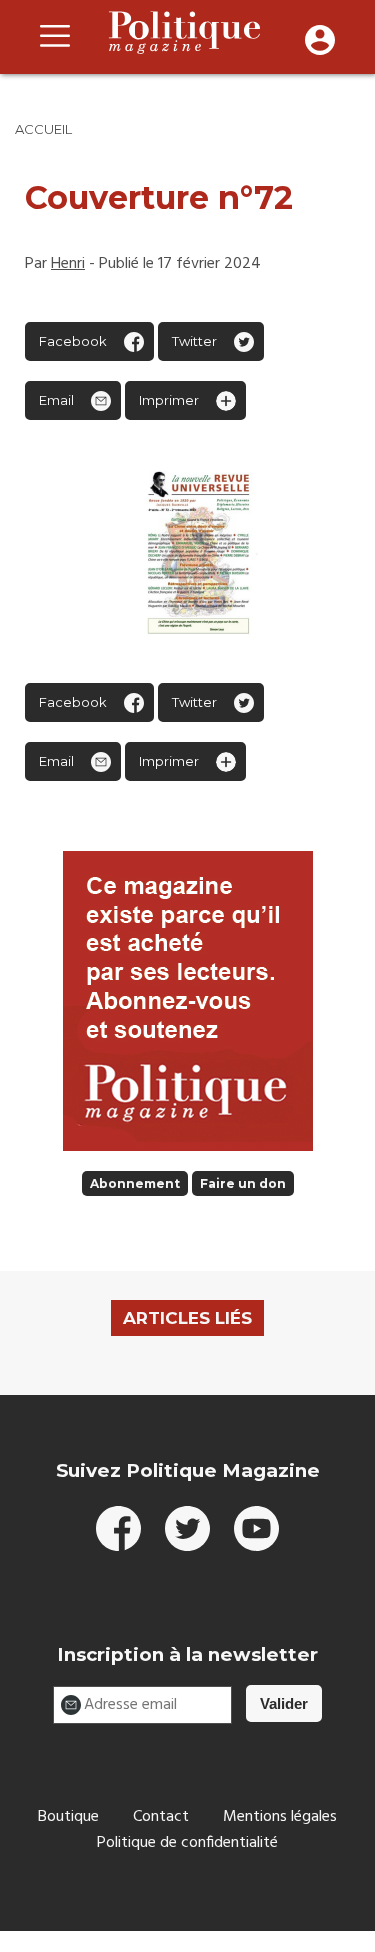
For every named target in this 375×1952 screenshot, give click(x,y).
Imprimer (169, 400)
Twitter (194, 341)
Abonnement (135, 1183)
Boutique (68, 1817)
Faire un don (243, 1183)
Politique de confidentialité (187, 1843)
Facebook (73, 341)
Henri (68, 264)
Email (56, 400)
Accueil (43, 129)
